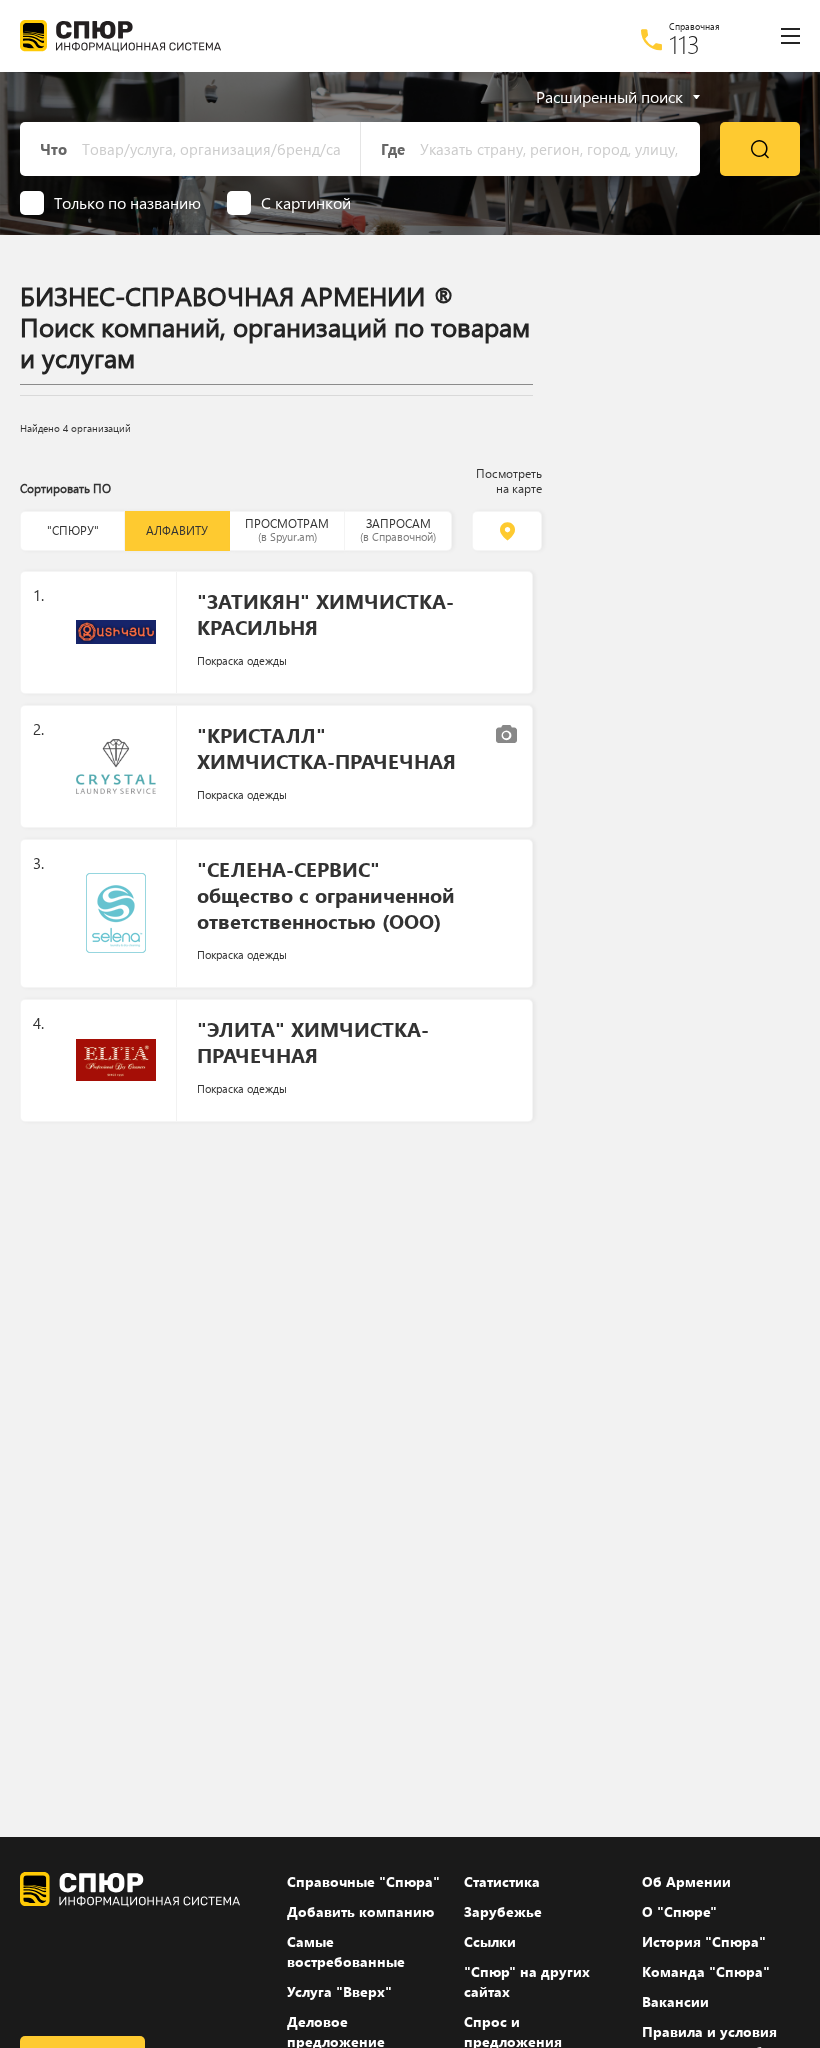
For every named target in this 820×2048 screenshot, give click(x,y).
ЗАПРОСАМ (398, 529)
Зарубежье (503, 1911)
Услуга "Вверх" (339, 1991)
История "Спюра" (704, 1941)
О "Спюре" (679, 1911)
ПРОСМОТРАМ (287, 529)
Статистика (502, 1881)
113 (684, 44)
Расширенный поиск (609, 97)
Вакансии (675, 2001)
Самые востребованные (346, 1951)
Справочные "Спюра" (363, 1881)
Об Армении (686, 1881)
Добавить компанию (360, 1911)
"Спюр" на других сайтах (527, 1981)
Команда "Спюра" (706, 1971)
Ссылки (490, 1941)
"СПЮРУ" (73, 530)
